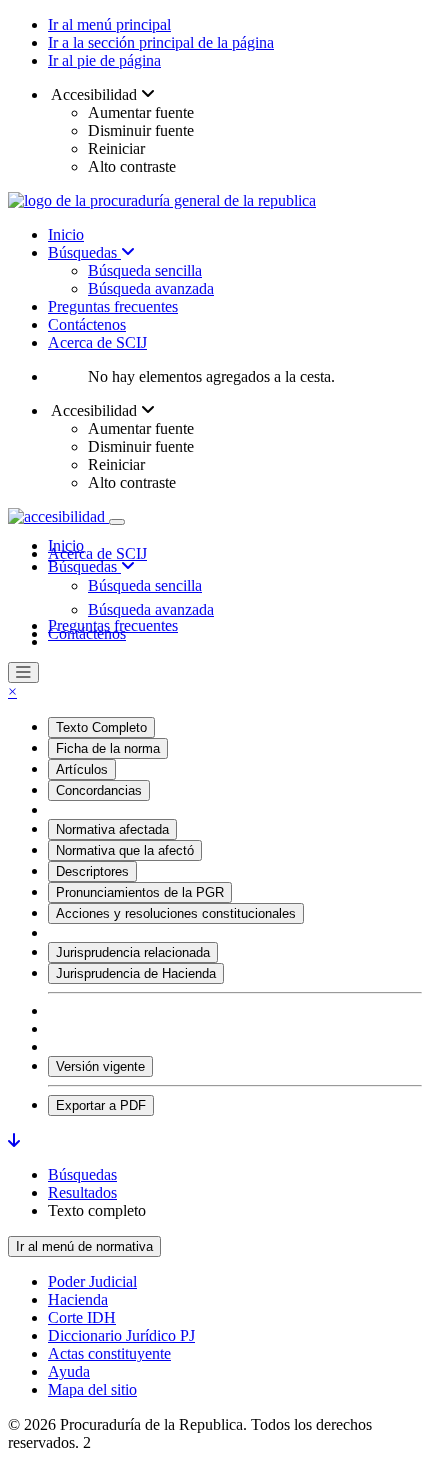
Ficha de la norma (108, 748)
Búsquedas (84, 252)
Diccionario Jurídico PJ (121, 1335)
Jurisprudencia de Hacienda (136, 973)
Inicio (66, 234)
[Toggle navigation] (117, 522)
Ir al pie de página (104, 60)
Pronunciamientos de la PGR (140, 892)
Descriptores (92, 871)
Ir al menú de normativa (84, 1246)
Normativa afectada (112, 829)
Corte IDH (82, 1317)
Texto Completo (101, 727)
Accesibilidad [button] (94, 94)
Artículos (82, 769)
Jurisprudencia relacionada (133, 952)
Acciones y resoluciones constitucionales (176, 913)
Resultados (82, 1192)
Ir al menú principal (109, 24)
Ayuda (69, 1371)
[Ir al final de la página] (14, 1140)
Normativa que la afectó (125, 850)
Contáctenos (87, 324)
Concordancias (99, 790)
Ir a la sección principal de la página (161, 42)
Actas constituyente (109, 1353)
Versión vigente (100, 1066)
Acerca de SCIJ (97, 342)
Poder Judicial (92, 1281)
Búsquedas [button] (84, 566)
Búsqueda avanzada (151, 288)
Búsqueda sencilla (145, 270)
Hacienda (78, 1299)
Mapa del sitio (92, 1389)
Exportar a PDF (101, 1105)
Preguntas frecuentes (113, 306)
